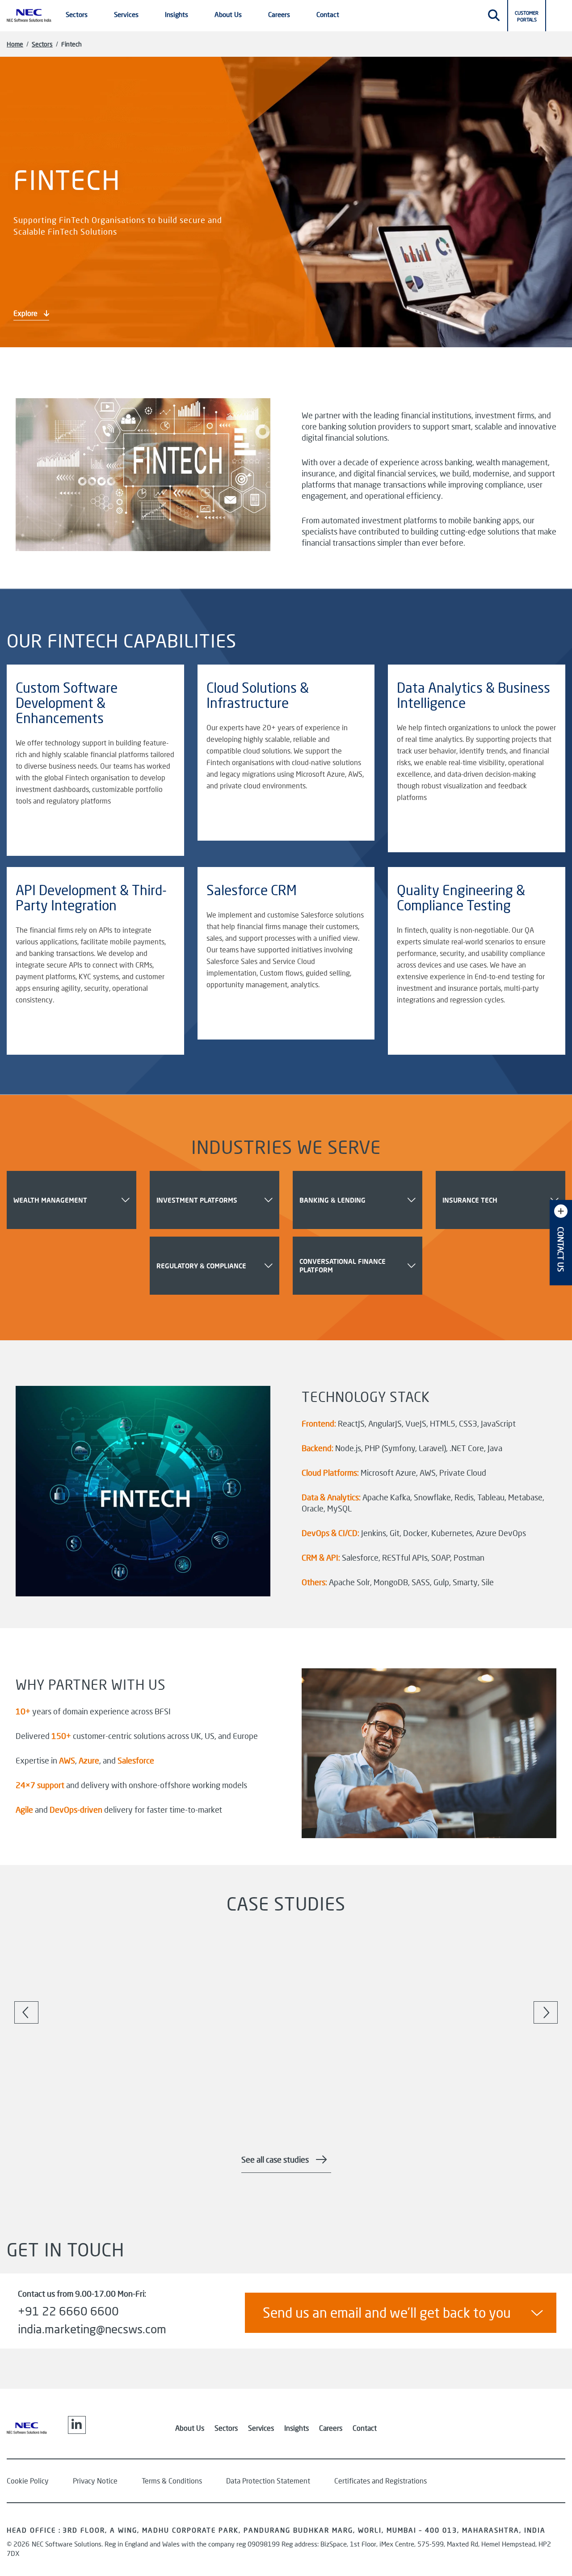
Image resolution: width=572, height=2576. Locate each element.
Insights (297, 2428)
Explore (26, 313)
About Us (190, 2428)
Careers (331, 2428)
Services (261, 2428)
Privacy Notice (95, 2481)
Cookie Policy (28, 2481)
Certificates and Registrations (381, 2481)
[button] (559, 14)
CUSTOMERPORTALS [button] (527, 16)
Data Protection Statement (268, 2481)
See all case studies (275, 2159)
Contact (328, 14)
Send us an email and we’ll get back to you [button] (387, 2313)
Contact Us (561, 1249)
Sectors (42, 44)
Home (15, 44)
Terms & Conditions (172, 2481)
